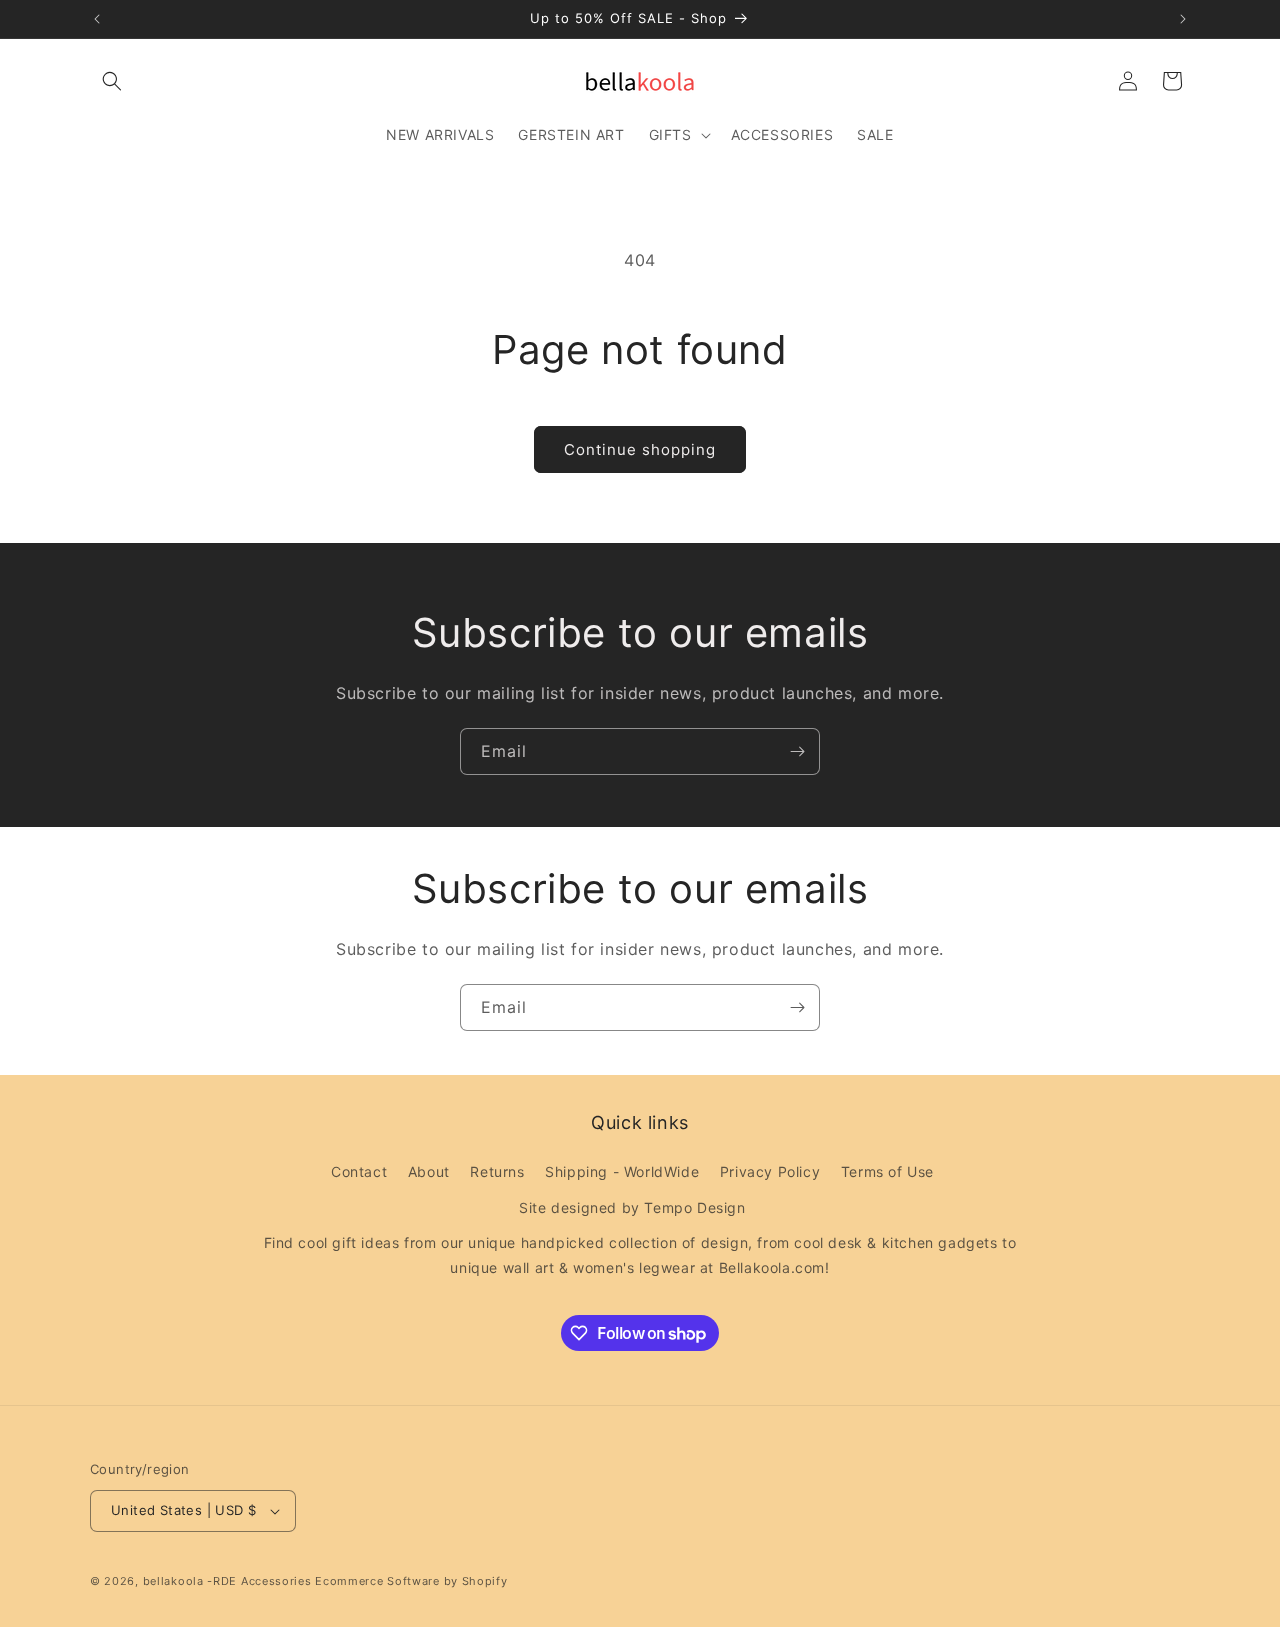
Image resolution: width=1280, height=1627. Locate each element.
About (429, 1171)
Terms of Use (887, 1171)
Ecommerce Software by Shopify (411, 1581)
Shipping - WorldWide (622, 1171)
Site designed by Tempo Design (632, 1207)
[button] (112, 81)
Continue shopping (640, 449)
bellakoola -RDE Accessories (227, 1581)
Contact (359, 1171)
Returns (497, 1171)
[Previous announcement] (97, 19)
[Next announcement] (1183, 19)
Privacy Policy (770, 1171)
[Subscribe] (797, 751)
